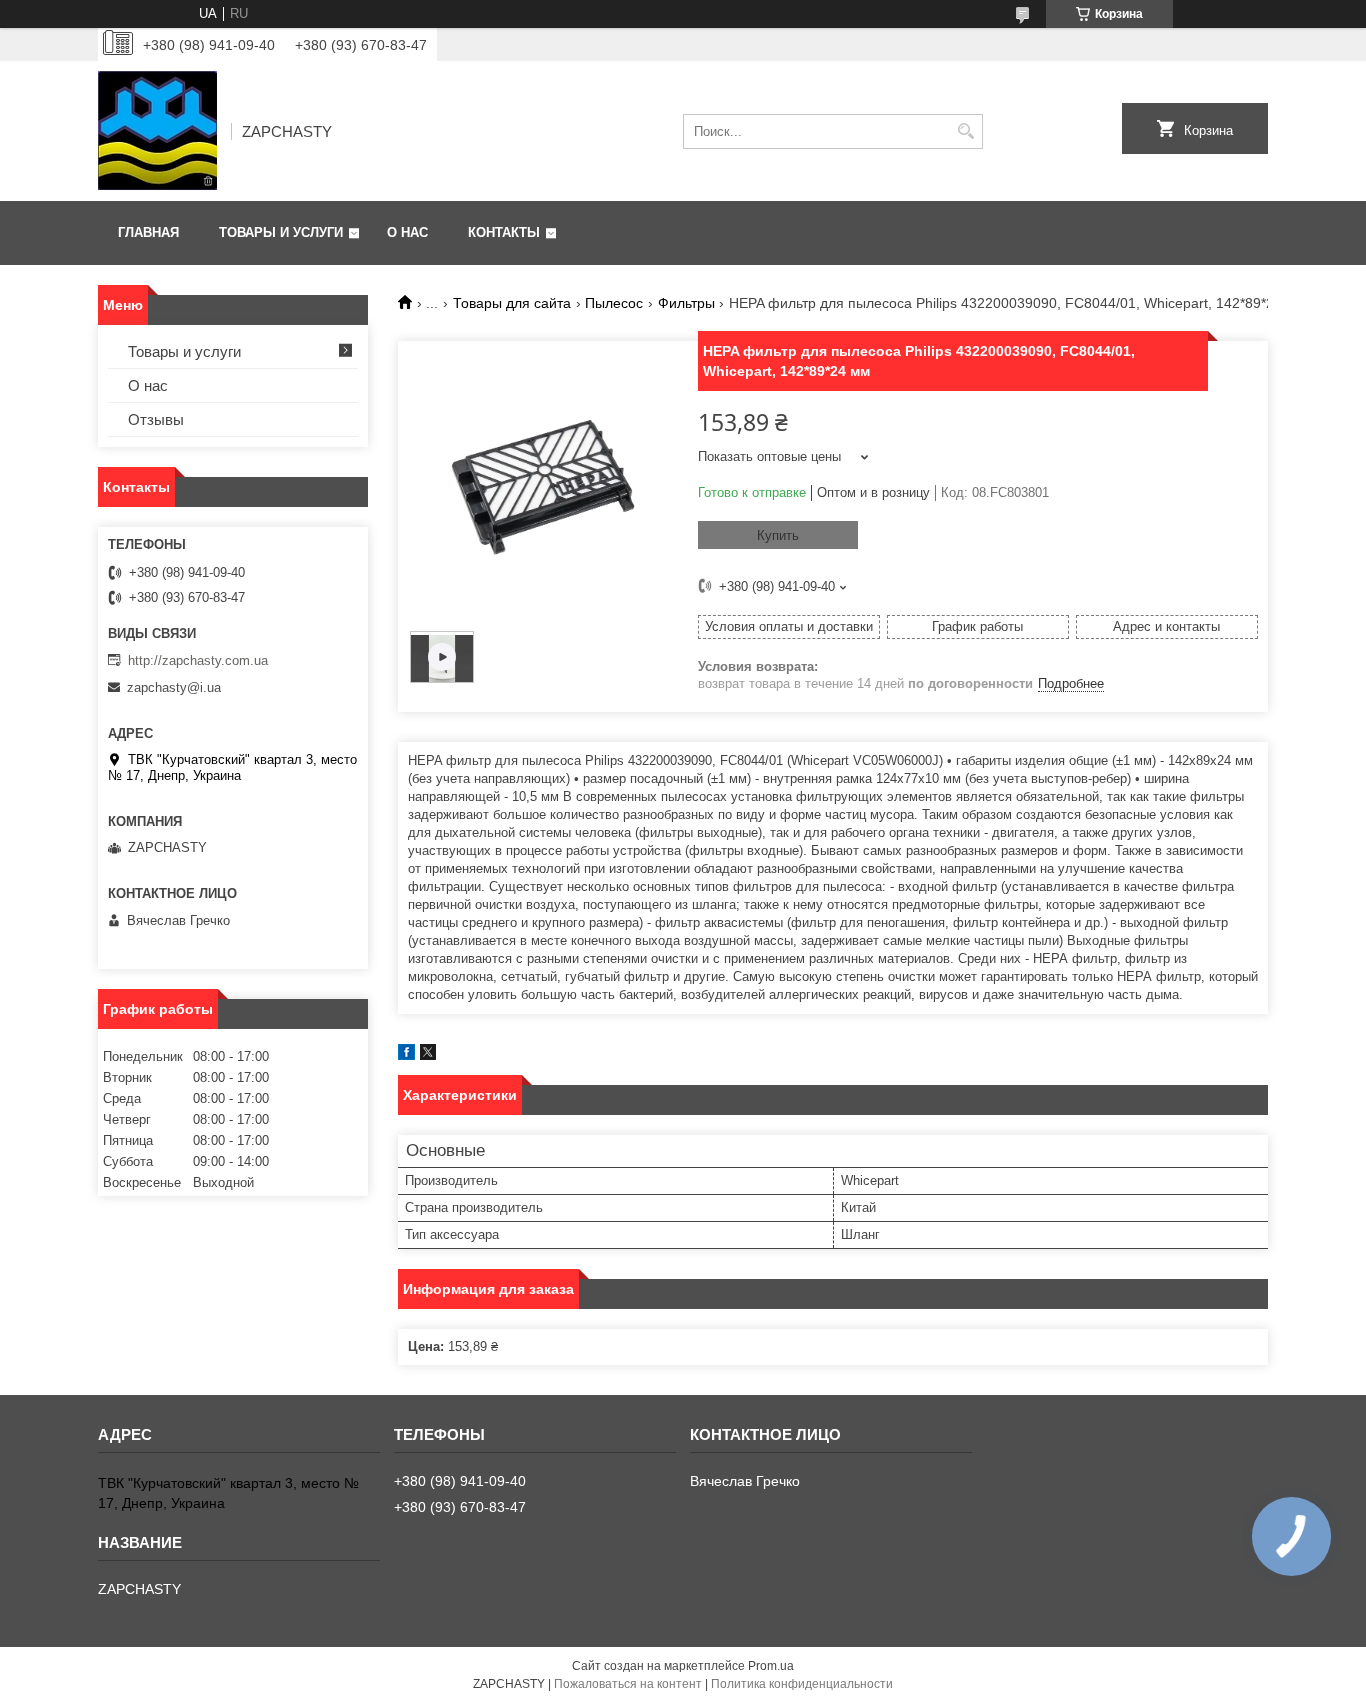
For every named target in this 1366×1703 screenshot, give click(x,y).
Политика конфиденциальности (802, 1684)
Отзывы (156, 419)
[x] (428, 1055)
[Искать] (965, 131)
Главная (148, 232)
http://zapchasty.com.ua (198, 660)
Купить (778, 535)
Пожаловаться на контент (628, 1684)
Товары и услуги (281, 232)
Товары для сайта (512, 303)
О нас (407, 232)
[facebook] (406, 1055)
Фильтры (686, 303)
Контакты (504, 232)
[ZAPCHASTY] (157, 131)
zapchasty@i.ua (174, 687)
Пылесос (614, 303)
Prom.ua (771, 1666)
